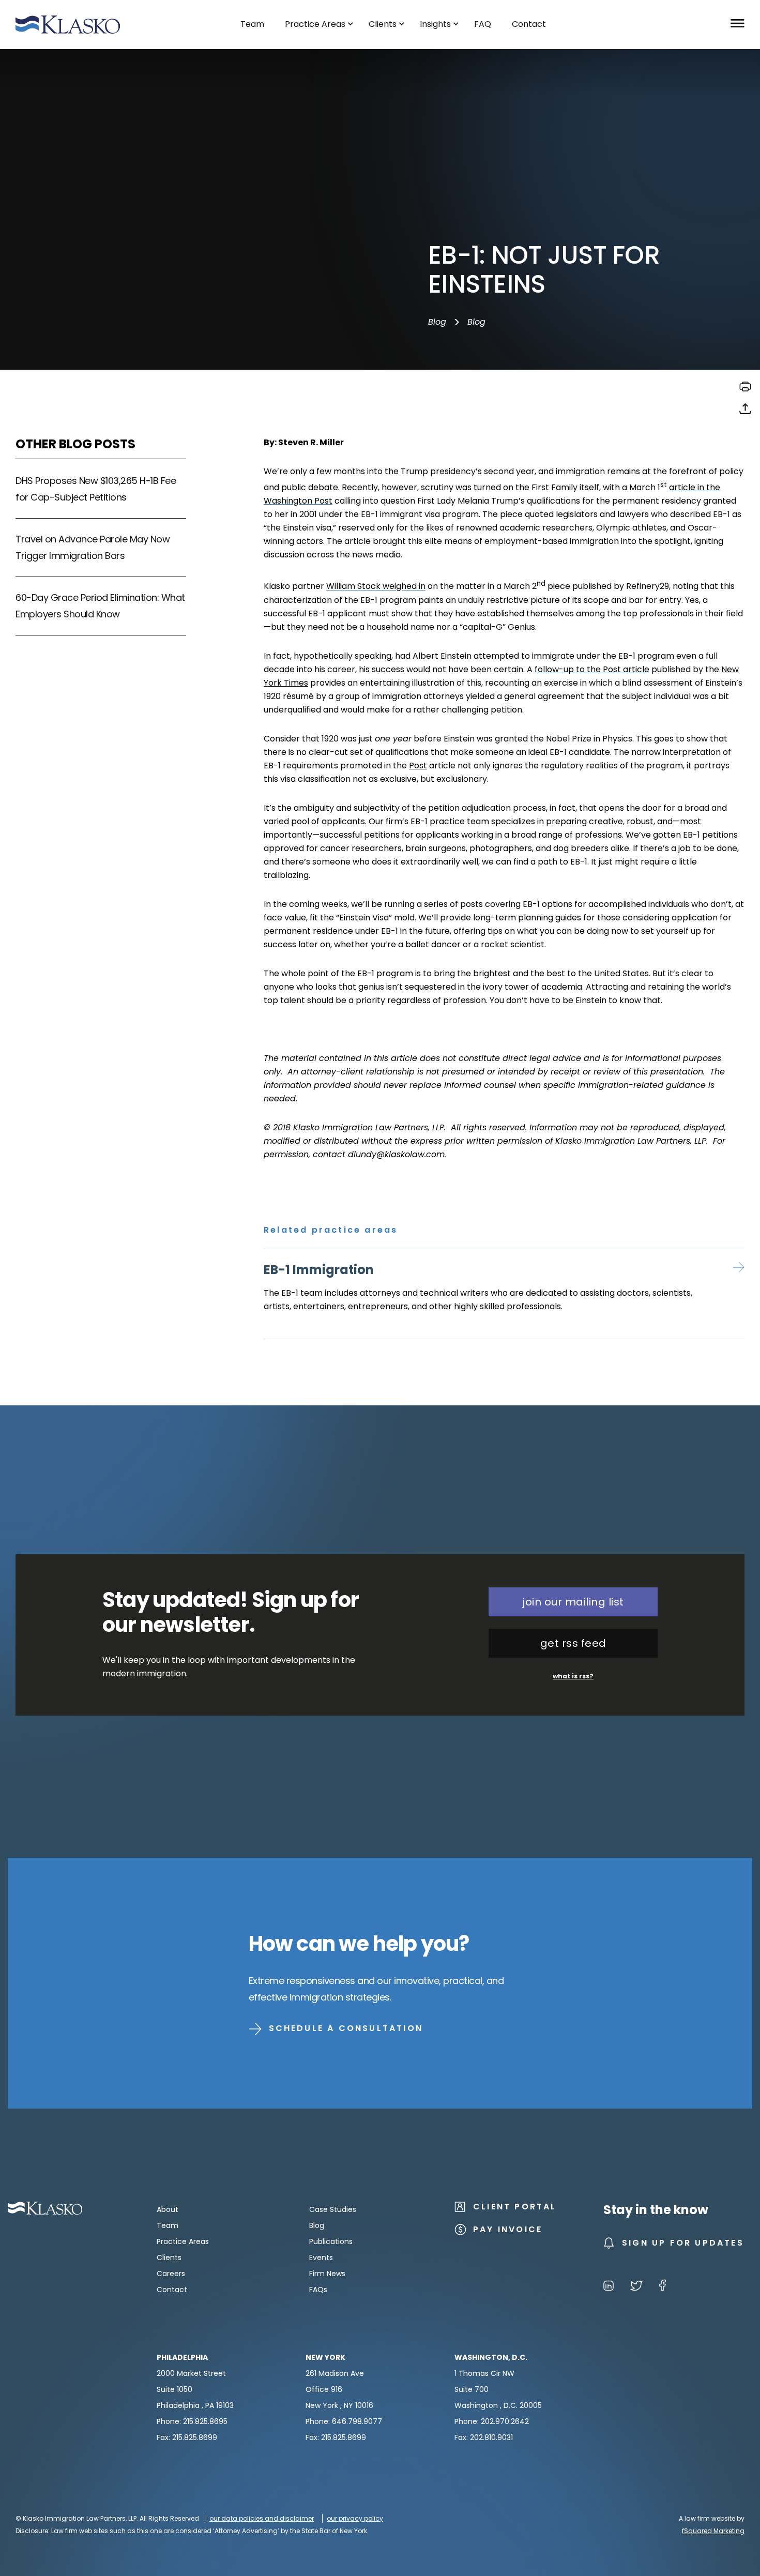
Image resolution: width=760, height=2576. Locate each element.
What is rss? (573, 1676)
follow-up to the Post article (592, 669)
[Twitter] (636, 2287)
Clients (169, 2257)
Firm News (327, 2274)
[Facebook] (663, 2287)
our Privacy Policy (355, 2518)
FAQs (318, 2290)
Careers (171, 2274)
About (168, 2209)
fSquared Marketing (713, 2531)
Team (168, 2225)
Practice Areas (183, 2241)
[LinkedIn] (609, 2287)
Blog (437, 322)
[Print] (745, 390)
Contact (172, 2290)
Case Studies (333, 2209)
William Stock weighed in (376, 587)
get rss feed (573, 1643)
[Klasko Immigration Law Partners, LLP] (68, 25)
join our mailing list (573, 1602)
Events (321, 2257)
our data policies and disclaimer (262, 2518)
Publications (331, 2241)
